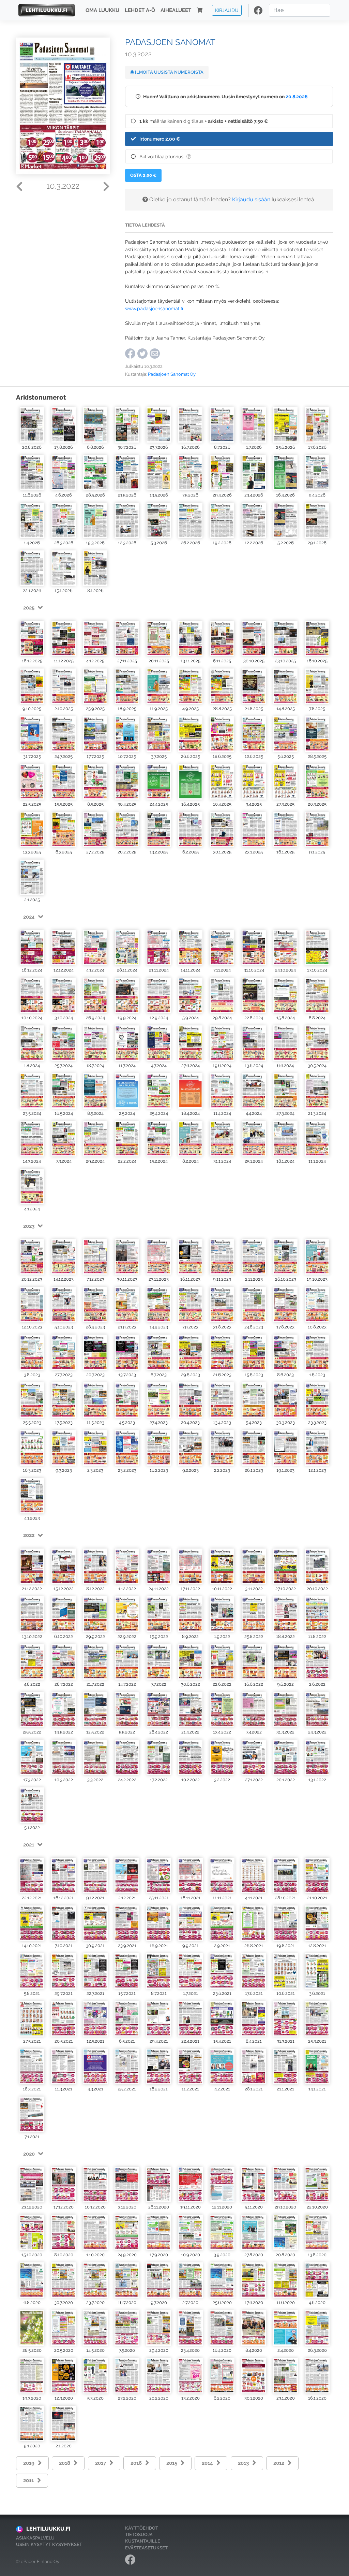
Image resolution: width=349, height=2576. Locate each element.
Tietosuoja (139, 2535)
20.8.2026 (297, 96)
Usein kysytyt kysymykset (49, 2544)
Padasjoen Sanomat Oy (172, 374)
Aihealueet (176, 10)
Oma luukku (102, 10)
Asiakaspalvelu (35, 2538)
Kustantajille (143, 2541)
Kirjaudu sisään (251, 199)
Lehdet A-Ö (140, 10)
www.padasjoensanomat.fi (154, 308)
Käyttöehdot (142, 2528)
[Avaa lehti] (32, 425)
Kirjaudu (227, 10)
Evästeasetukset (146, 2548)
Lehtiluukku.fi (48, 2529)
